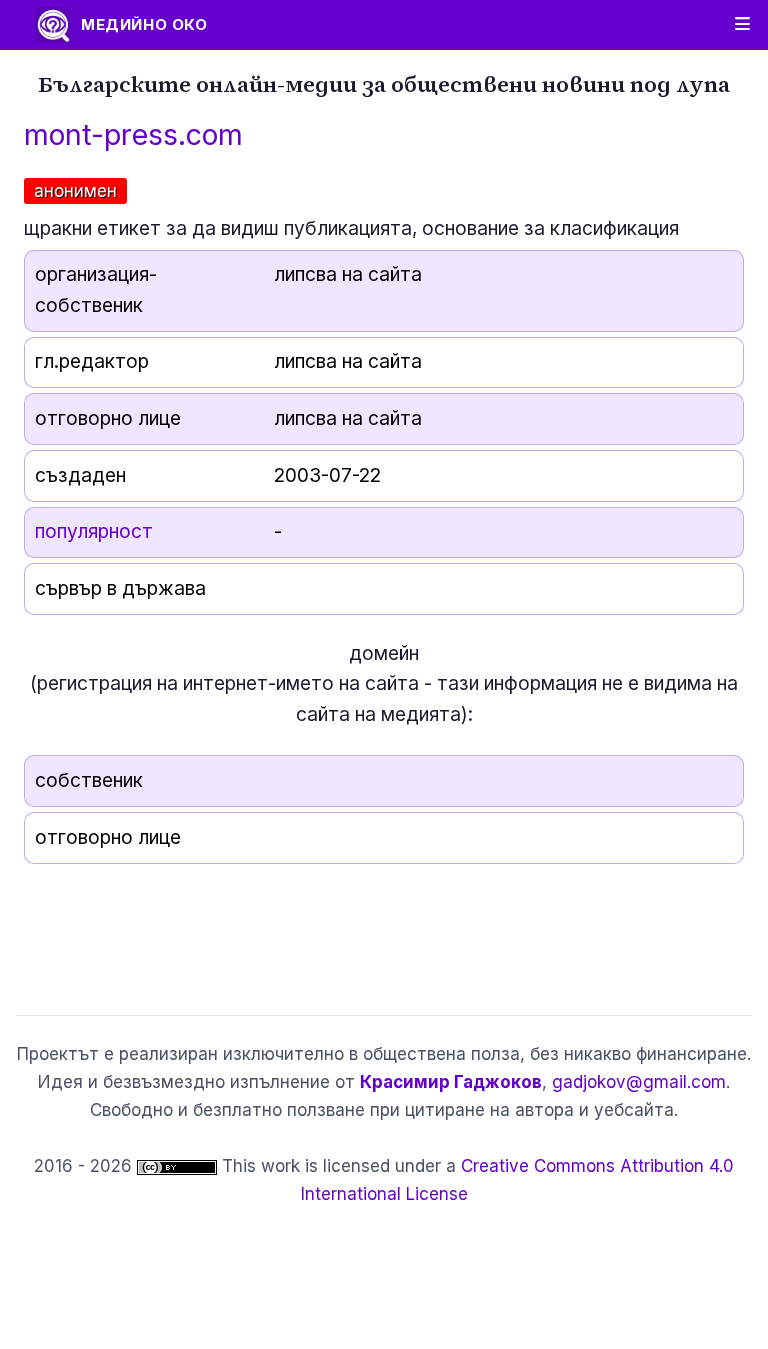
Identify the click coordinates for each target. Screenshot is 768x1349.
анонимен (75, 191)
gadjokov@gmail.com (639, 1082)
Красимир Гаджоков (451, 1082)
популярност (94, 531)
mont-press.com (133, 134)
